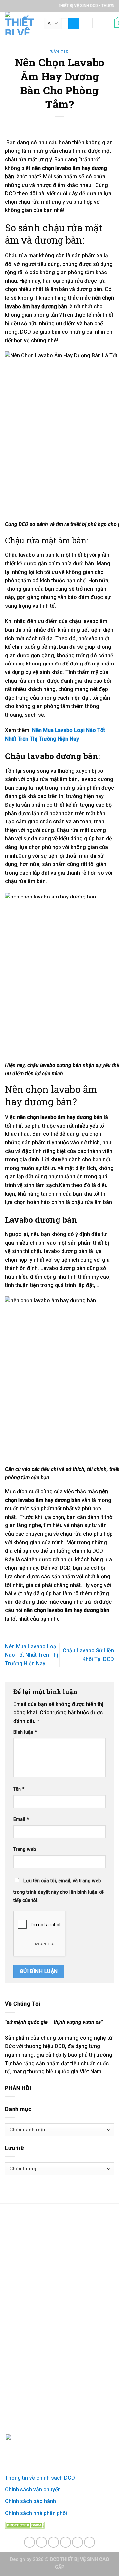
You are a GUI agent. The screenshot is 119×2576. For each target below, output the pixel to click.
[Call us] (78, 2542)
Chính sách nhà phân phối (36, 2513)
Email (21, 1819)
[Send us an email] (66, 2542)
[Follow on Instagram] (41, 2542)
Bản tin (59, 52)
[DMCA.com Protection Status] (25, 2525)
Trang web (25, 1850)
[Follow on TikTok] (53, 2542)
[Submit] (74, 23)
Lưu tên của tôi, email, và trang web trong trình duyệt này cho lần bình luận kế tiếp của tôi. (59, 1891)
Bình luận (25, 1732)
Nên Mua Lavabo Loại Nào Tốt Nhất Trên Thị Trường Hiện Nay (31, 1655)
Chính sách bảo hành (30, 2501)
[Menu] (83, 23)
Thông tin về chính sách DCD (40, 2478)
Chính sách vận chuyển (33, 2490)
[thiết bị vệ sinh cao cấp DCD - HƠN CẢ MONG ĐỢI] (20, 23)
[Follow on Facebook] (30, 2542)
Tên (19, 1789)
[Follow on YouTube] (89, 2542)
